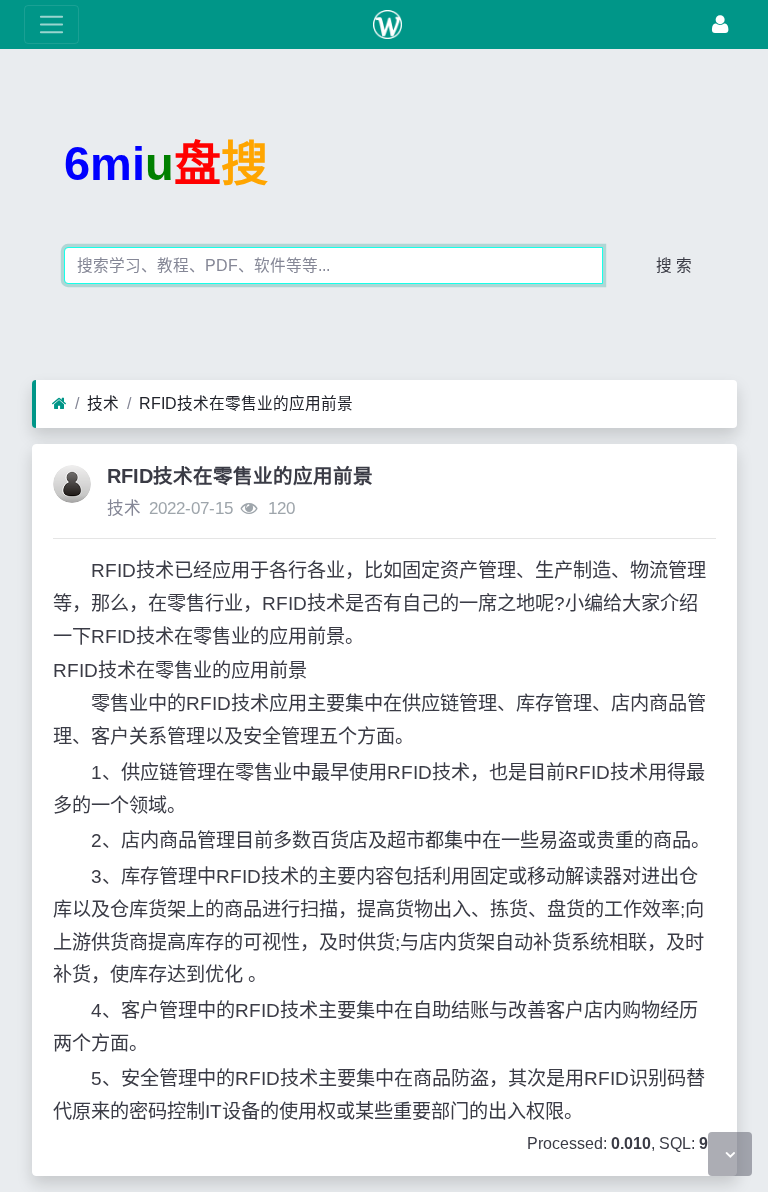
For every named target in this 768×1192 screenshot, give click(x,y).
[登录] (720, 24)
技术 (103, 403)
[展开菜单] (51, 24)
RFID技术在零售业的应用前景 (246, 403)
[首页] (59, 404)
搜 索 (674, 265)
